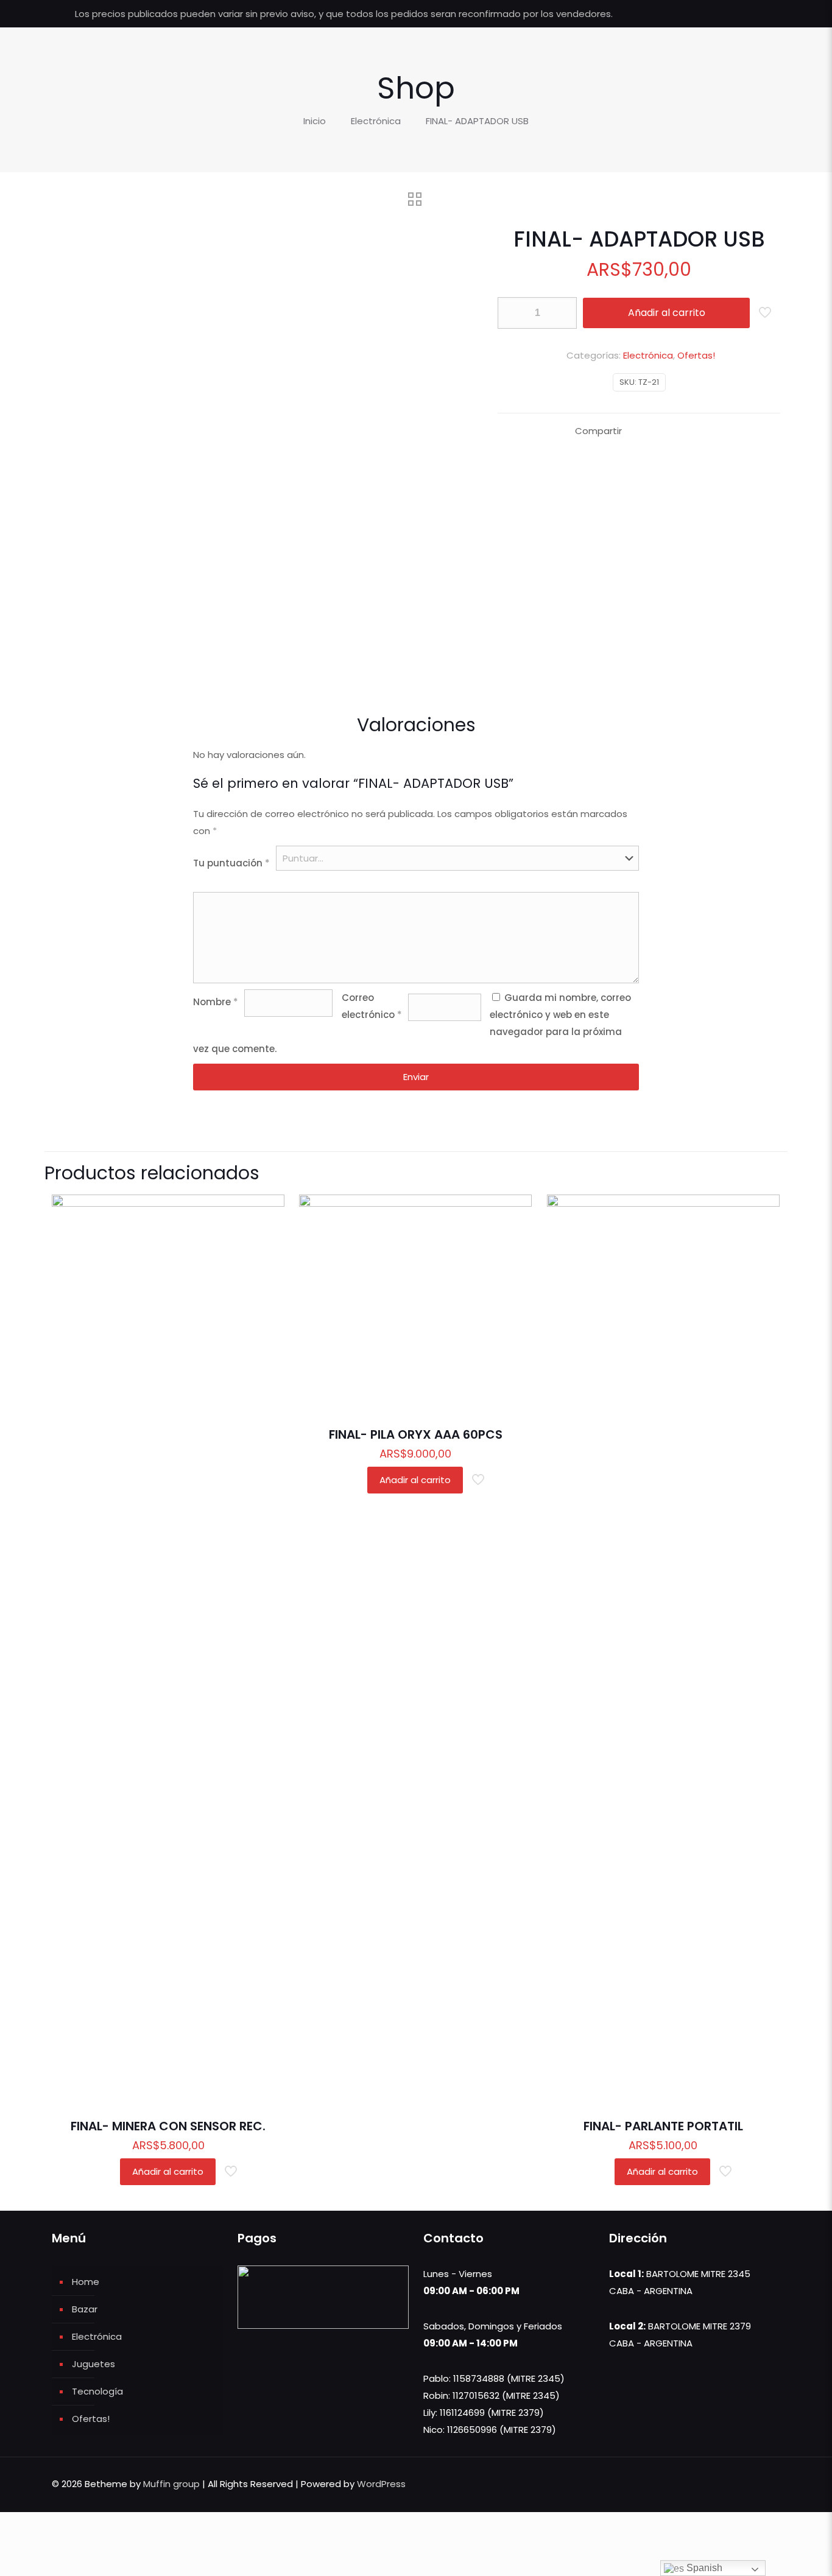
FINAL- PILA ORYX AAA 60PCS (416, 1434)
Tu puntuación (231, 863)
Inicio (315, 121)
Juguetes (93, 2364)
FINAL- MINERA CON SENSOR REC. (168, 2126)
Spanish (703, 2568)
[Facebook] (712, 14)
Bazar (85, 2309)
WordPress (381, 2484)
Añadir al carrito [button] (168, 2171)
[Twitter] (729, 14)
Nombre (216, 1002)
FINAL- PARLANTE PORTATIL (663, 2126)
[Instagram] (762, 14)
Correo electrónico (372, 1006)
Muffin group (171, 2484)
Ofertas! (696, 355)
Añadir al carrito (667, 313)
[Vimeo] (745, 14)
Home (86, 2282)
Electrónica (376, 121)
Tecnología (97, 2391)
